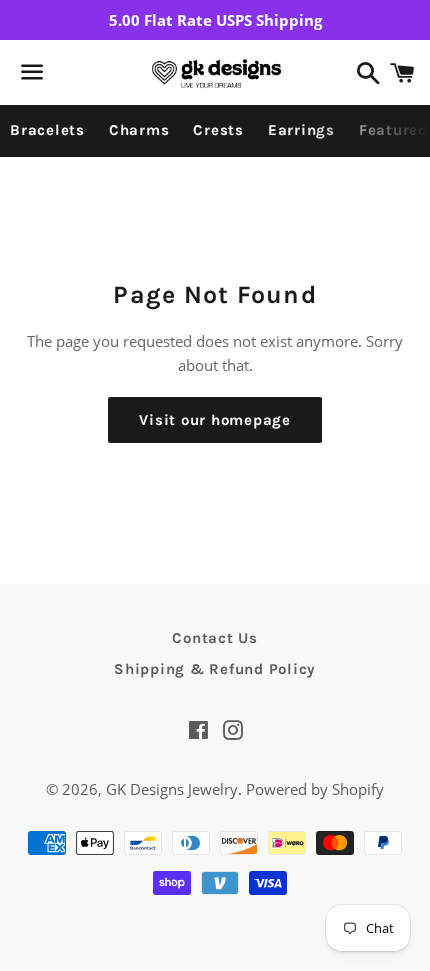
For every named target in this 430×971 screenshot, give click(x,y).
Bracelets (47, 130)
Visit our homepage (215, 420)
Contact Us (215, 638)
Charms (139, 130)
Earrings (301, 130)
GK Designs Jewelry (172, 789)
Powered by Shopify (315, 789)
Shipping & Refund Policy (215, 669)
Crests (218, 130)
